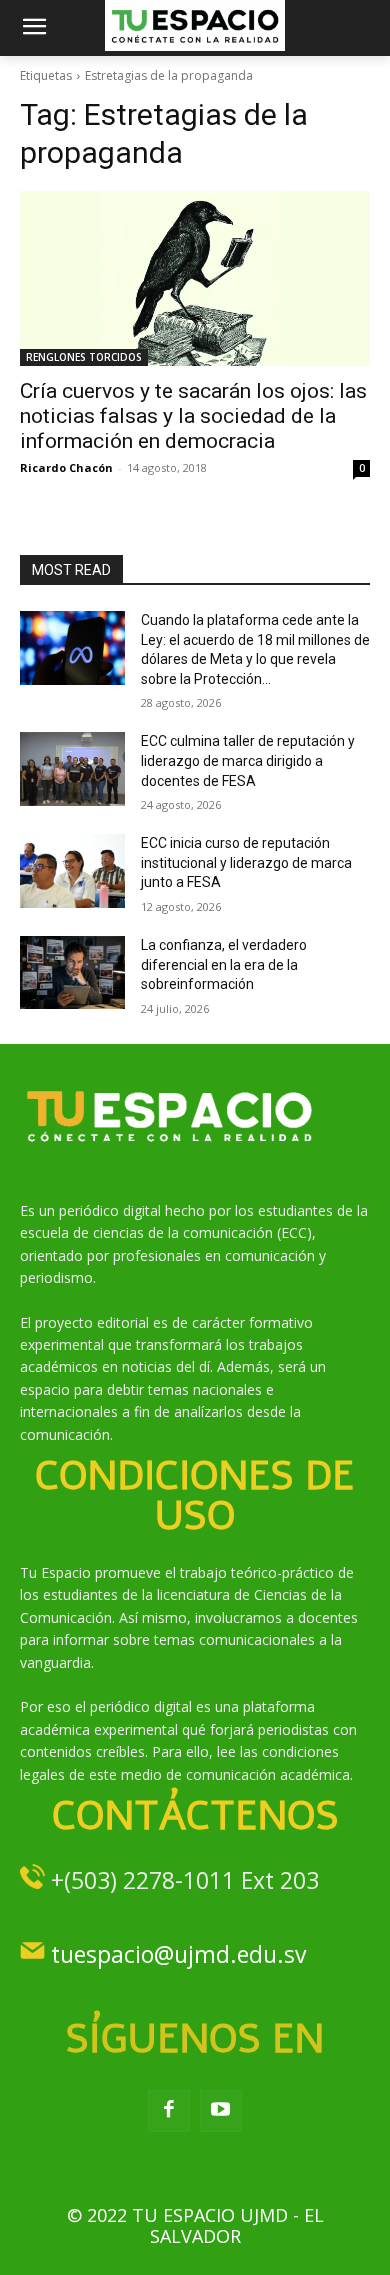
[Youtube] (221, 2111)
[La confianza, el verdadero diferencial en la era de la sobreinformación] (72, 973)
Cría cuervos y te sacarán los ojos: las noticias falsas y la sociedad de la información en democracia (193, 416)
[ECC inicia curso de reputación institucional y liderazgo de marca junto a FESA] (72, 871)
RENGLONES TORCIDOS (84, 357)
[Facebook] (169, 2111)
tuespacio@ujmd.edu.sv (178, 1954)
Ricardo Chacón (66, 467)
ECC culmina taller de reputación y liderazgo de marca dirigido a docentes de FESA (248, 760)
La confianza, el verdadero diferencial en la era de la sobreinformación (224, 964)
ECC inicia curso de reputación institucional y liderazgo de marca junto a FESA (246, 862)
